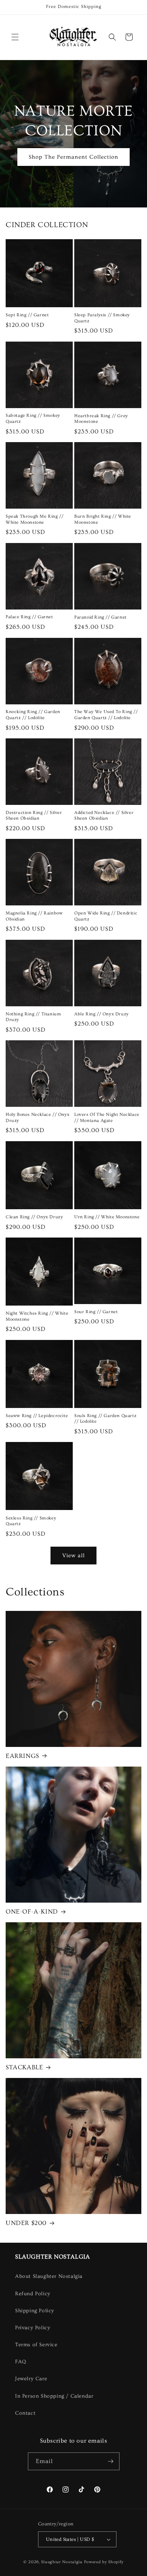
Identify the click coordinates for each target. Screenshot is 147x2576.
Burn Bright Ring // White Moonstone (103, 519)
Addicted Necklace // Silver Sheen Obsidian (104, 816)
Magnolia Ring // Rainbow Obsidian (34, 916)
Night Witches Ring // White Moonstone (37, 1316)
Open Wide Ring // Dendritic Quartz (106, 916)
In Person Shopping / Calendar (54, 2396)
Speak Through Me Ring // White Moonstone (34, 519)
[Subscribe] (111, 2461)
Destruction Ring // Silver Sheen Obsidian (34, 816)
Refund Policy (33, 2294)
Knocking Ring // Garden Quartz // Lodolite (33, 715)
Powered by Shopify (104, 2562)
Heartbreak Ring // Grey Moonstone (101, 419)
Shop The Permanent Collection (73, 157)
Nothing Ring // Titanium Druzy (33, 1017)
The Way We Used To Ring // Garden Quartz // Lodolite (106, 715)
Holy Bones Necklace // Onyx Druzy (38, 1118)
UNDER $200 (26, 2223)
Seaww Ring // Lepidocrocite (37, 1416)
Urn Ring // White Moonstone (107, 1217)
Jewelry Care (31, 2379)
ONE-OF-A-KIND (32, 1912)
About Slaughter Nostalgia (49, 2276)
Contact (25, 2413)
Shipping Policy (35, 2311)
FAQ (21, 2362)
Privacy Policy (33, 2328)
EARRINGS (22, 1756)
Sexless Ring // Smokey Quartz (31, 1521)
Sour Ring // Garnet (96, 1312)
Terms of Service (36, 2345)
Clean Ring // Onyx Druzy (34, 1217)
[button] (15, 37)
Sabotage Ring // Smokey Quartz (33, 419)
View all (73, 1556)
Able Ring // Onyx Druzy (102, 1014)
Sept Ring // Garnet (27, 315)
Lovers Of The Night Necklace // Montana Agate (107, 1118)
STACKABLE (24, 2067)
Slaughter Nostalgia (62, 2562)
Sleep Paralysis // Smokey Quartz (102, 318)
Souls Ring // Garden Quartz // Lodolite (105, 1419)
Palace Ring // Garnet (29, 617)
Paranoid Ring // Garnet (100, 617)
